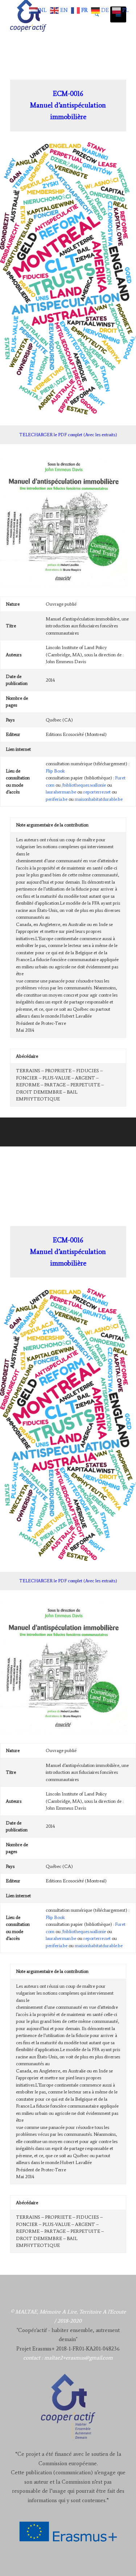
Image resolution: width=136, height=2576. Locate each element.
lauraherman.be (61, 792)
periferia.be (57, 799)
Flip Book (55, 771)
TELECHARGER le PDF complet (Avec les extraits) (68, 435)
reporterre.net (97, 792)
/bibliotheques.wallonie (84, 785)
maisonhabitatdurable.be (99, 799)
